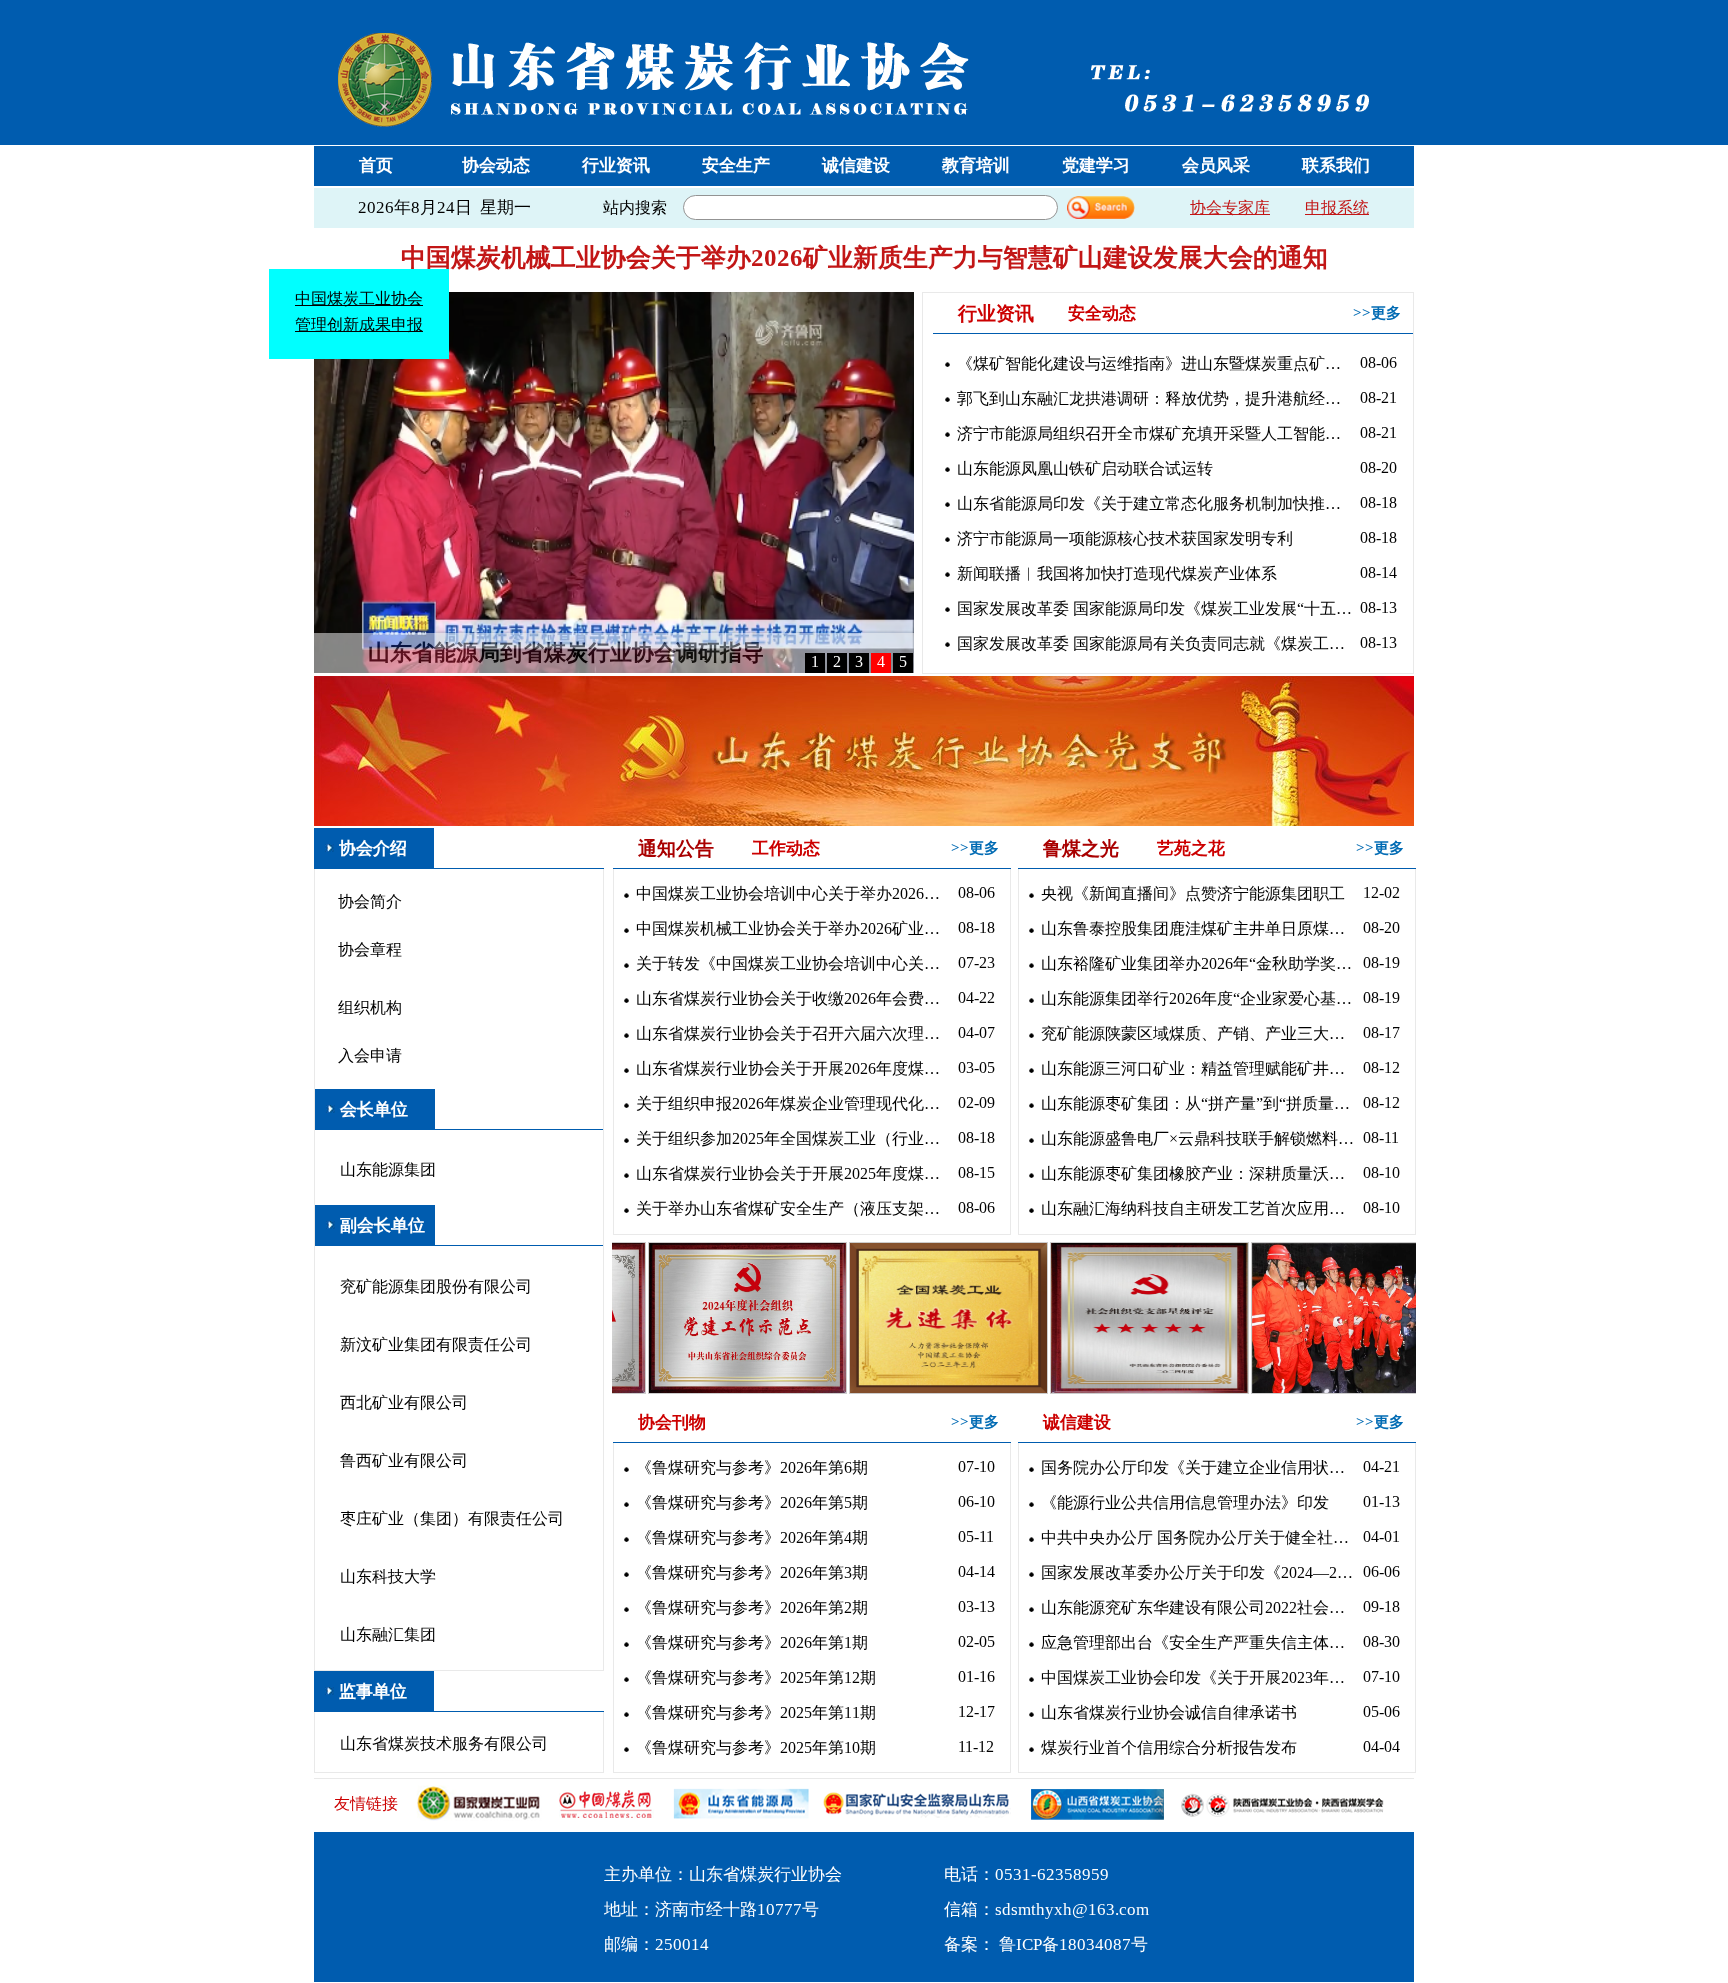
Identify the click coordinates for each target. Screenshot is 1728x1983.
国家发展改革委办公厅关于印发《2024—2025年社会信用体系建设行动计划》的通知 (1198, 1572)
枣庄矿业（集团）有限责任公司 (452, 1518)
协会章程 (370, 949)
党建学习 (1096, 165)
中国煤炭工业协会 (415, 354)
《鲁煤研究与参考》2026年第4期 (752, 1537)
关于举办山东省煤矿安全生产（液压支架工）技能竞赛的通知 (793, 1208)
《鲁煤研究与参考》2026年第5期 (752, 1502)
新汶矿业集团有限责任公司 (436, 1344)
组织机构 (370, 1007)
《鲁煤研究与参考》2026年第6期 (752, 1467)
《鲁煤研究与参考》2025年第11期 (756, 1712)
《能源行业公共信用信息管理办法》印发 (1185, 1502)
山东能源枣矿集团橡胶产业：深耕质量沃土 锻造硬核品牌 (1198, 1173)
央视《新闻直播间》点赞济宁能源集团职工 (1193, 893)
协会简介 (370, 901)
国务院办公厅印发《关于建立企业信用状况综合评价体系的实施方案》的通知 (1198, 1467)
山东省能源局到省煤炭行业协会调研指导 (566, 652)
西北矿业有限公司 (404, 1402)
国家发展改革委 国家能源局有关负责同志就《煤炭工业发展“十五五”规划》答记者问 (1154, 643)
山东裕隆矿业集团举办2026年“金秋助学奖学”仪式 (1198, 963)
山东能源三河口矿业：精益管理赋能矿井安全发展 (1198, 1068)
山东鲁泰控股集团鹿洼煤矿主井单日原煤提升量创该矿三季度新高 (1198, 928)
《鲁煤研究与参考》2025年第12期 (756, 1677)
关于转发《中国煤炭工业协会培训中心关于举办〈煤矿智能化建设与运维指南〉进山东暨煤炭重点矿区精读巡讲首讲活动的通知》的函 (793, 963)
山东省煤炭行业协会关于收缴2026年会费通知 (793, 998)
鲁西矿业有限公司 (404, 1460)
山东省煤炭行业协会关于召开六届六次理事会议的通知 (793, 1033)
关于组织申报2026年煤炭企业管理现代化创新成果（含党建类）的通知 (793, 1103)
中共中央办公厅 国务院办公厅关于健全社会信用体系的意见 (1198, 1537)
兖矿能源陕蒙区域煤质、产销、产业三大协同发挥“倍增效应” (1198, 1033)
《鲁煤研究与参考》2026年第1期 (752, 1642)
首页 (376, 165)
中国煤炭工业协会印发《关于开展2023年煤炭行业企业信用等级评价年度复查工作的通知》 (1198, 1677)
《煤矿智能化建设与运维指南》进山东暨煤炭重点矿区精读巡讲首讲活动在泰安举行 (1154, 363)
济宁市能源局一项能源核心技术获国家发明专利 (1125, 538)
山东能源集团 (388, 1169)
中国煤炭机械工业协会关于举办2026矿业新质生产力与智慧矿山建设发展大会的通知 (864, 257)
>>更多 (1377, 313)
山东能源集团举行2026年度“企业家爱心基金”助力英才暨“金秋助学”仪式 (1198, 998)
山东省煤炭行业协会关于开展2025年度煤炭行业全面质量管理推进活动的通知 (793, 1173)
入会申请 (370, 1055)
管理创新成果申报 (415, 380)
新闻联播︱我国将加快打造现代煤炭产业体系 (1117, 573)
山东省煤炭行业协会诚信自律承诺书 (1169, 1712)
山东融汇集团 (388, 1634)
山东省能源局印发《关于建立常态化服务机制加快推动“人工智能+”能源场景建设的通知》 (1154, 503)
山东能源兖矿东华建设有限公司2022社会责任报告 (1198, 1607)
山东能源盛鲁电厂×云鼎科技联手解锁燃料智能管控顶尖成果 (1198, 1138)
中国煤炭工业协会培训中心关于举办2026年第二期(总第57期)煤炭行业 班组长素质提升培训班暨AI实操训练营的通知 (793, 893)
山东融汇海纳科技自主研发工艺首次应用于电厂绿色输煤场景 (1198, 1208)
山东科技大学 (388, 1576)
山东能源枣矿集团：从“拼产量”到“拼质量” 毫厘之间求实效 (1198, 1103)
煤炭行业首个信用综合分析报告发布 (1169, 1747)
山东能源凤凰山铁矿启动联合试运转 (1085, 468)
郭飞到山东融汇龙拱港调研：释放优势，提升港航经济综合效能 (1154, 398)
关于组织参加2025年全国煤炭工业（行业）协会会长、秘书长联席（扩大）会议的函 (793, 1138)
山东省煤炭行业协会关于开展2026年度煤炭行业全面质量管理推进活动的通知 (793, 1068)
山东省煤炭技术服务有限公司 (444, 1743)
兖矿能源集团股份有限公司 (436, 1286)
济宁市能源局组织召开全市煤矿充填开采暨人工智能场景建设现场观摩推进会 (1154, 433)
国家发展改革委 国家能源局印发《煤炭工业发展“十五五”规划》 (1154, 608)
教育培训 (976, 165)
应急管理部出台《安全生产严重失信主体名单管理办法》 (1198, 1642)
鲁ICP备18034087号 (1073, 1944)
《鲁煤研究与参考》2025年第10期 (756, 1747)
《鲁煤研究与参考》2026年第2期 (752, 1607)
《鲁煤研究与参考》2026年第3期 (752, 1572)
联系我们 (1336, 165)
